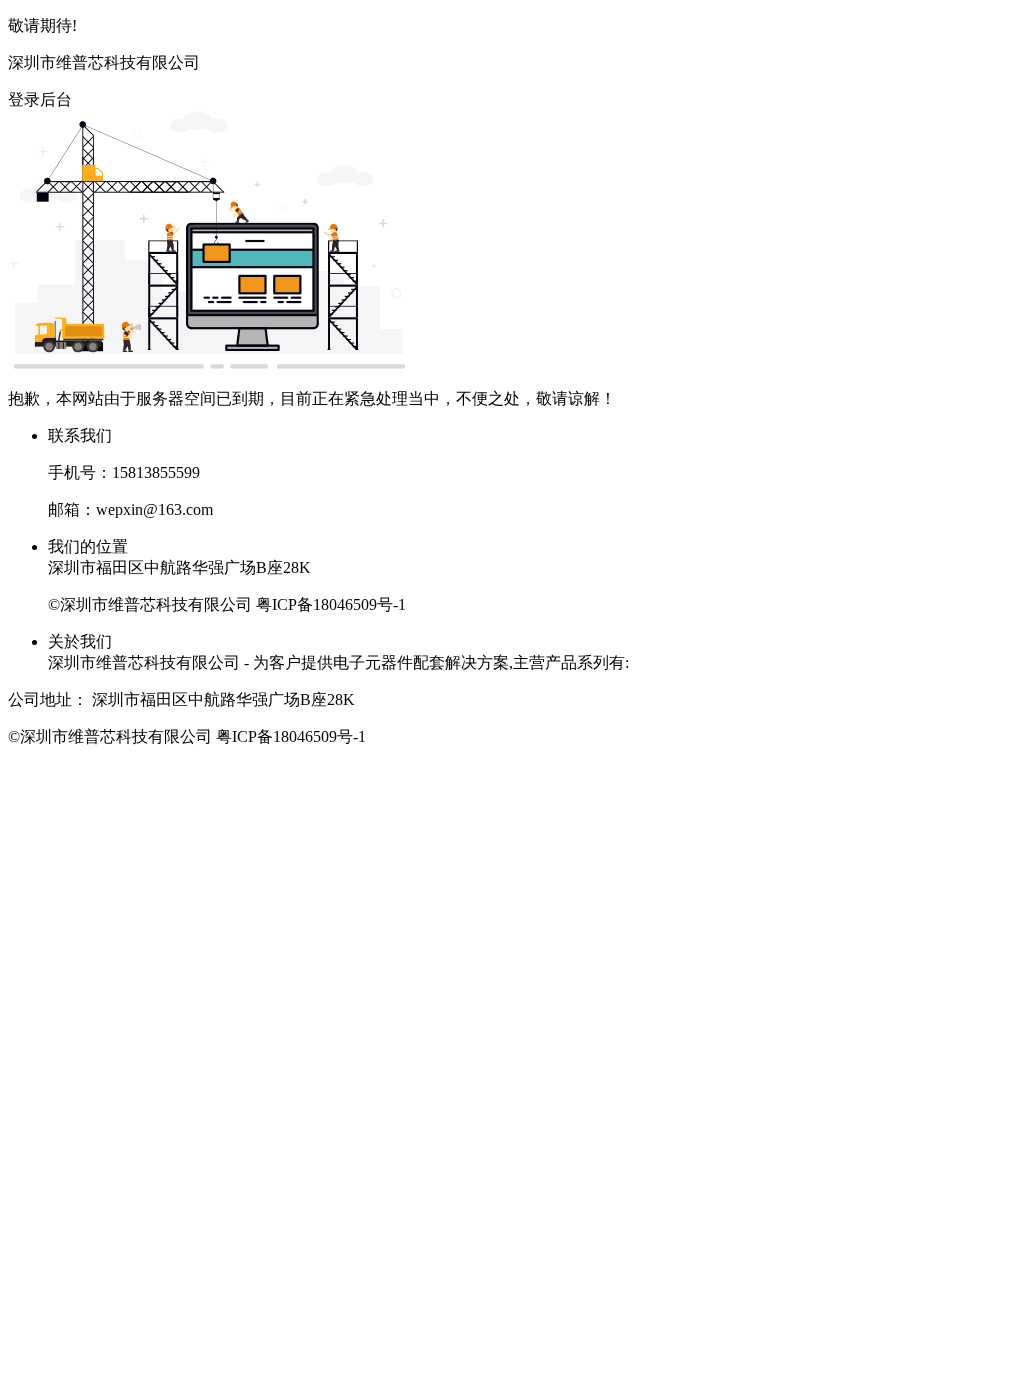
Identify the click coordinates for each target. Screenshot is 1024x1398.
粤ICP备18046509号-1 (331, 604)
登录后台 (40, 99)
